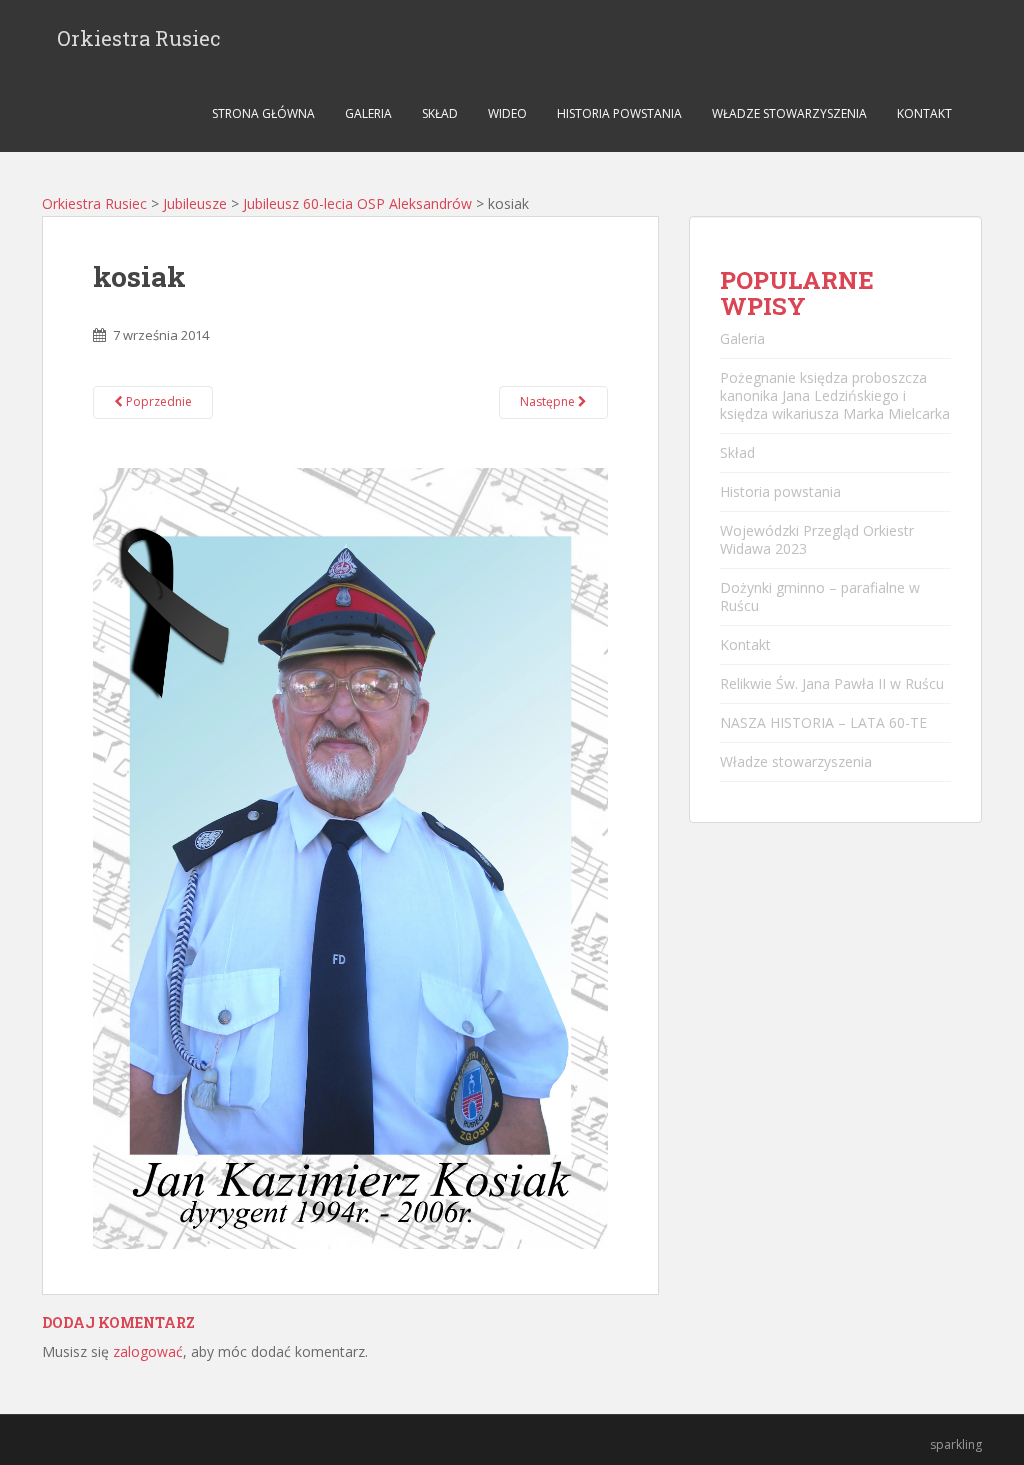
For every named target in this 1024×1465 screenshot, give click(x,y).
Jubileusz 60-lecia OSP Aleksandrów (357, 203)
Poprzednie (157, 401)
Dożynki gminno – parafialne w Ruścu (820, 596)
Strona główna (263, 113)
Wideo (507, 113)
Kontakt (924, 113)
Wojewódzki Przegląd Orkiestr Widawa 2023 (817, 539)
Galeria (368, 113)
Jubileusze (195, 203)
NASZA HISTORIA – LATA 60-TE (823, 722)
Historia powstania (619, 113)
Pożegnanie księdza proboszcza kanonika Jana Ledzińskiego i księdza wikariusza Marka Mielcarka (835, 395)
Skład (440, 113)
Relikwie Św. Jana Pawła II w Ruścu (832, 683)
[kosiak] (350, 856)
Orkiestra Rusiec (139, 38)
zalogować (148, 1351)
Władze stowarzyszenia (789, 113)
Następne (549, 401)
